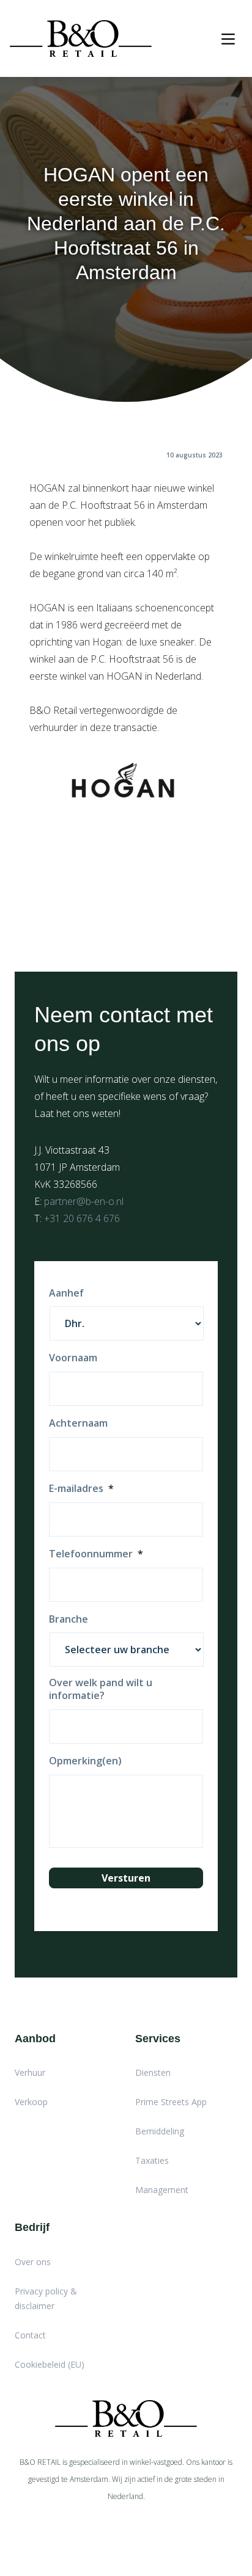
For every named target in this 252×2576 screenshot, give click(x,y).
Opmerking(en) (85, 1761)
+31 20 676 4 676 (82, 1218)
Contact (30, 2335)
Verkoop (31, 2102)
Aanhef (66, 1293)
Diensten (153, 2072)
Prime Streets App (171, 2102)
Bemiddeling (160, 2131)
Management (162, 2190)
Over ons (33, 2262)
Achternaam (78, 1423)
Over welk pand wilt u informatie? (101, 1689)
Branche (69, 1619)
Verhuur (30, 2072)
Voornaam (73, 1358)
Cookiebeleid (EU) (50, 2364)
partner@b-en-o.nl (84, 1201)
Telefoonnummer (96, 1554)
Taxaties (152, 2160)
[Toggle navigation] (228, 39)
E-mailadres (81, 1489)
